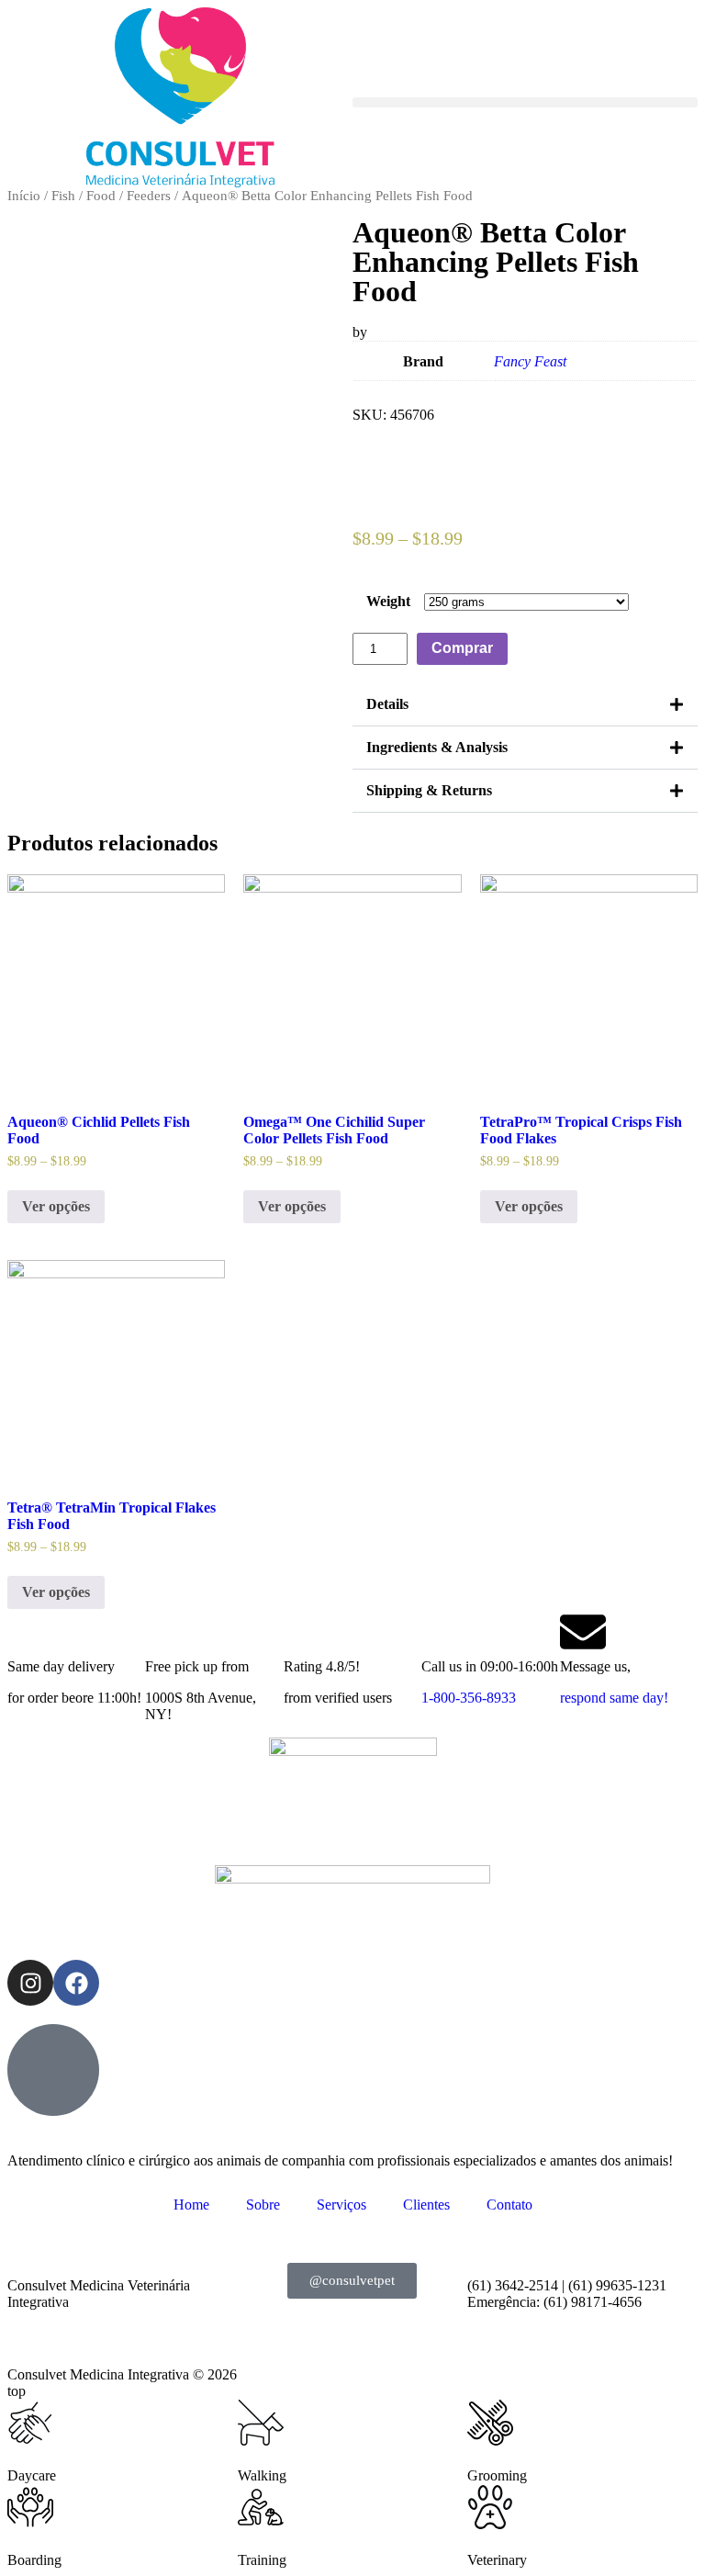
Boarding (34, 2560)
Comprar (462, 648)
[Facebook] (76, 1983)
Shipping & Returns (429, 790)
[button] (525, 102)
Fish (63, 196)
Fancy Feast (530, 361)
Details (387, 704)
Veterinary (497, 2560)
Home (191, 2205)
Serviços (341, 2205)
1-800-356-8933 (469, 1698)
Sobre (263, 2205)
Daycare (32, 2475)
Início (24, 196)
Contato (509, 2205)
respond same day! (614, 1698)
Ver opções (56, 1206)
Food (101, 196)
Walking (262, 2475)
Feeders (149, 196)
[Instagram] (30, 1983)
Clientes (426, 2205)
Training (262, 2560)
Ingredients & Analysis (437, 747)
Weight (388, 601)
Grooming (497, 2475)
